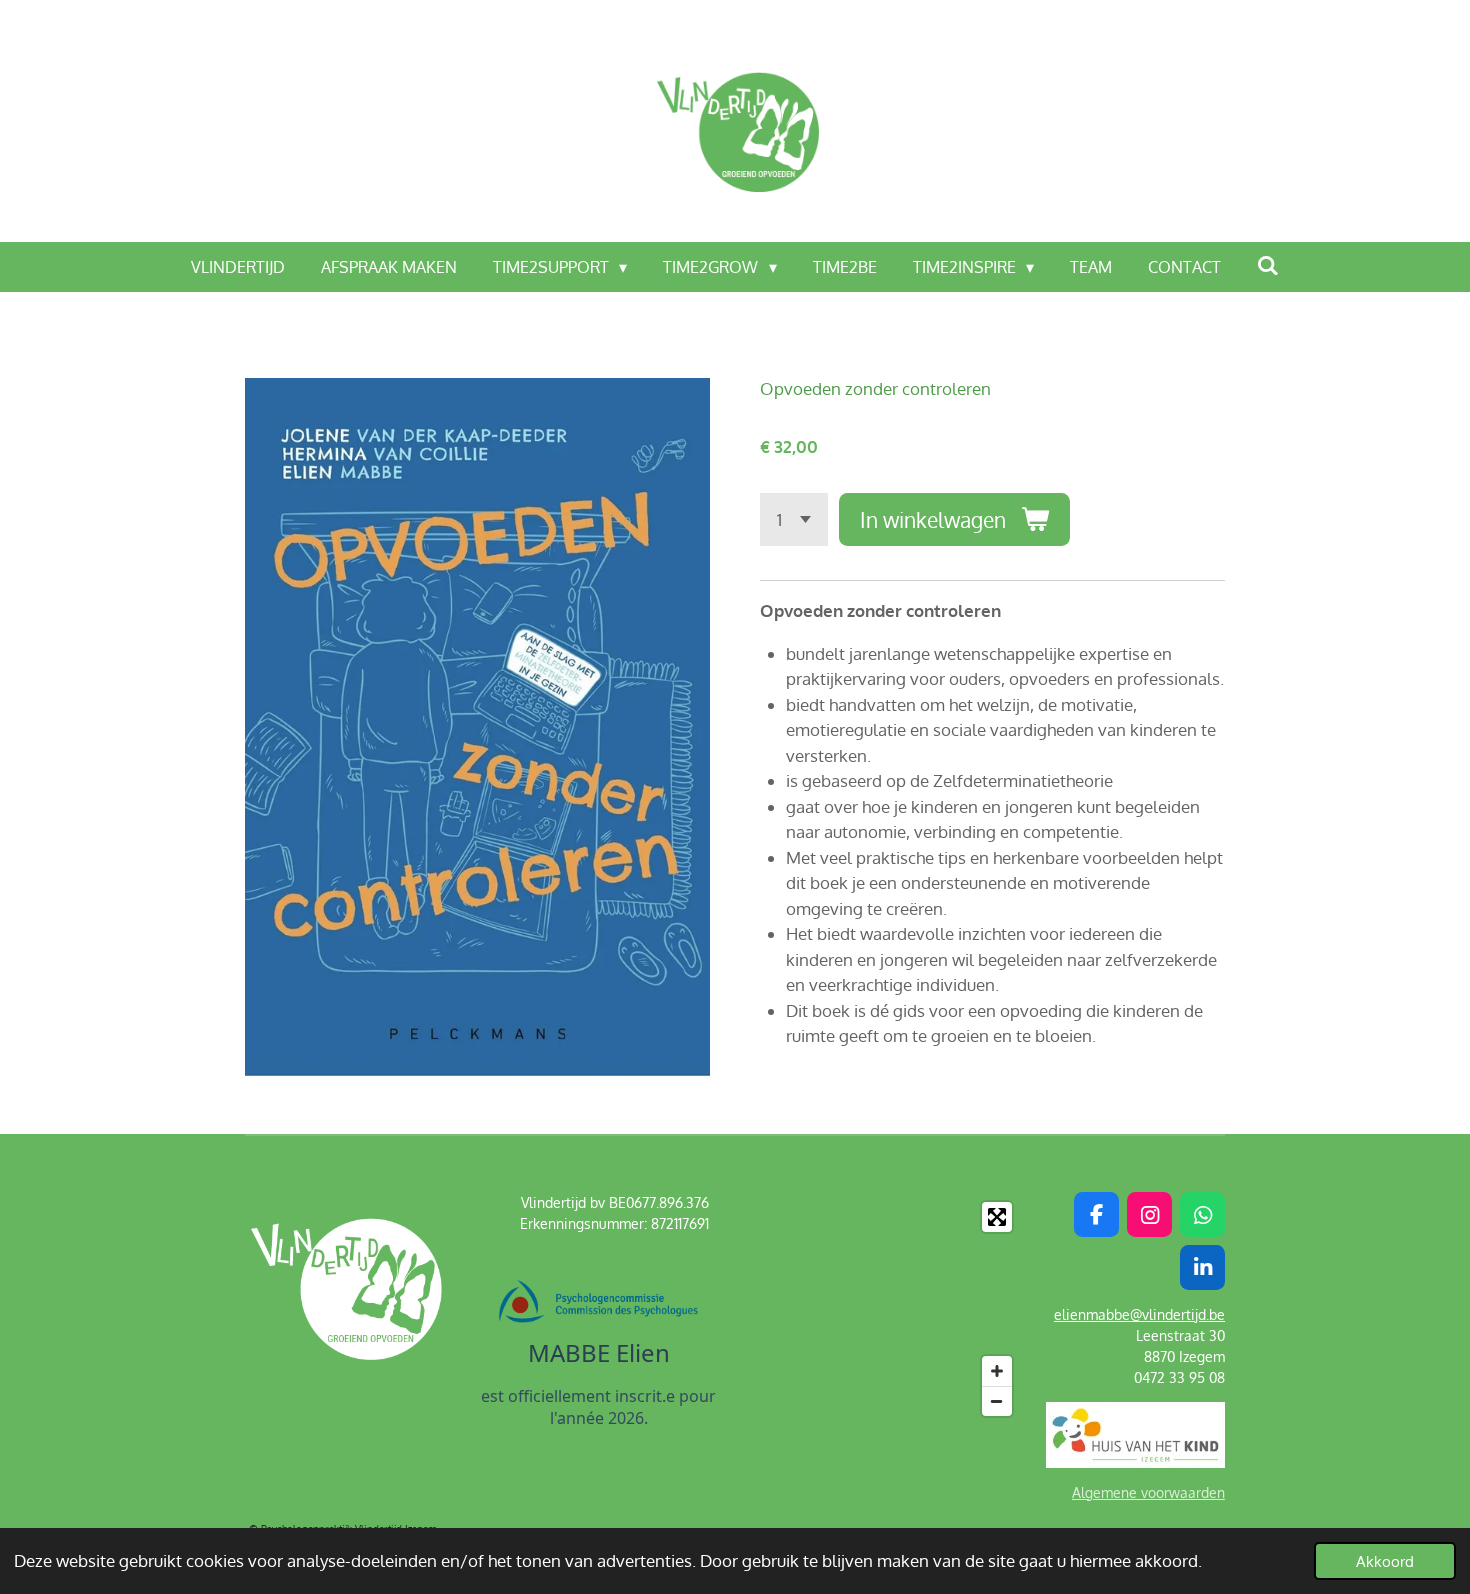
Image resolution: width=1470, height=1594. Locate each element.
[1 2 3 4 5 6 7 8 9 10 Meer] (794, 519)
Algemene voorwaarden (1148, 1492)
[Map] (904, 1309)
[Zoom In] (997, 1371)
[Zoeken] (1268, 265)
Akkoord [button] (1385, 1561)
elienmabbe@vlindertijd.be (1139, 1314)
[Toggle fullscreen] (997, 1217)
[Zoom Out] (997, 1401)
